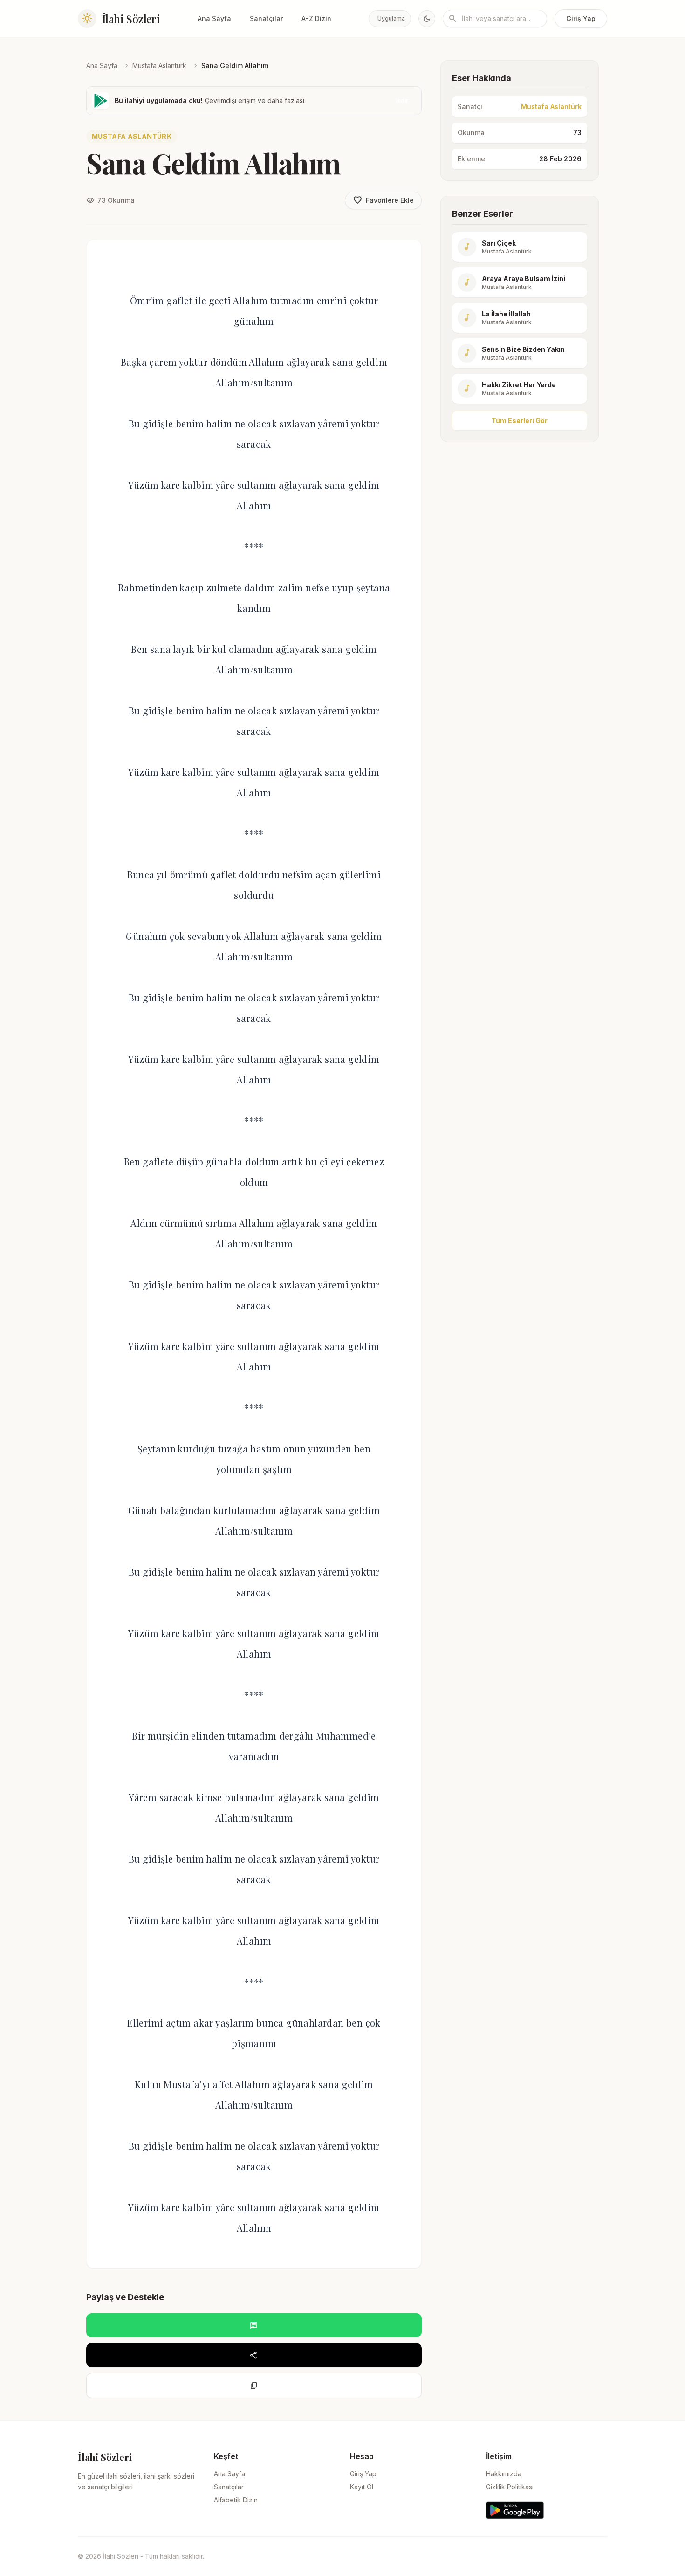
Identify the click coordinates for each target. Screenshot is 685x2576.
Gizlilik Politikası (510, 2487)
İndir (402, 100)
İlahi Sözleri (131, 19)
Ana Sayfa (214, 18)
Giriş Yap (581, 18)
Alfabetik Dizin (236, 2500)
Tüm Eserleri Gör (520, 421)
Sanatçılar (266, 18)
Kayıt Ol (362, 2487)
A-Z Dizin (316, 18)
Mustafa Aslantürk (159, 65)
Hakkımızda (504, 2474)
